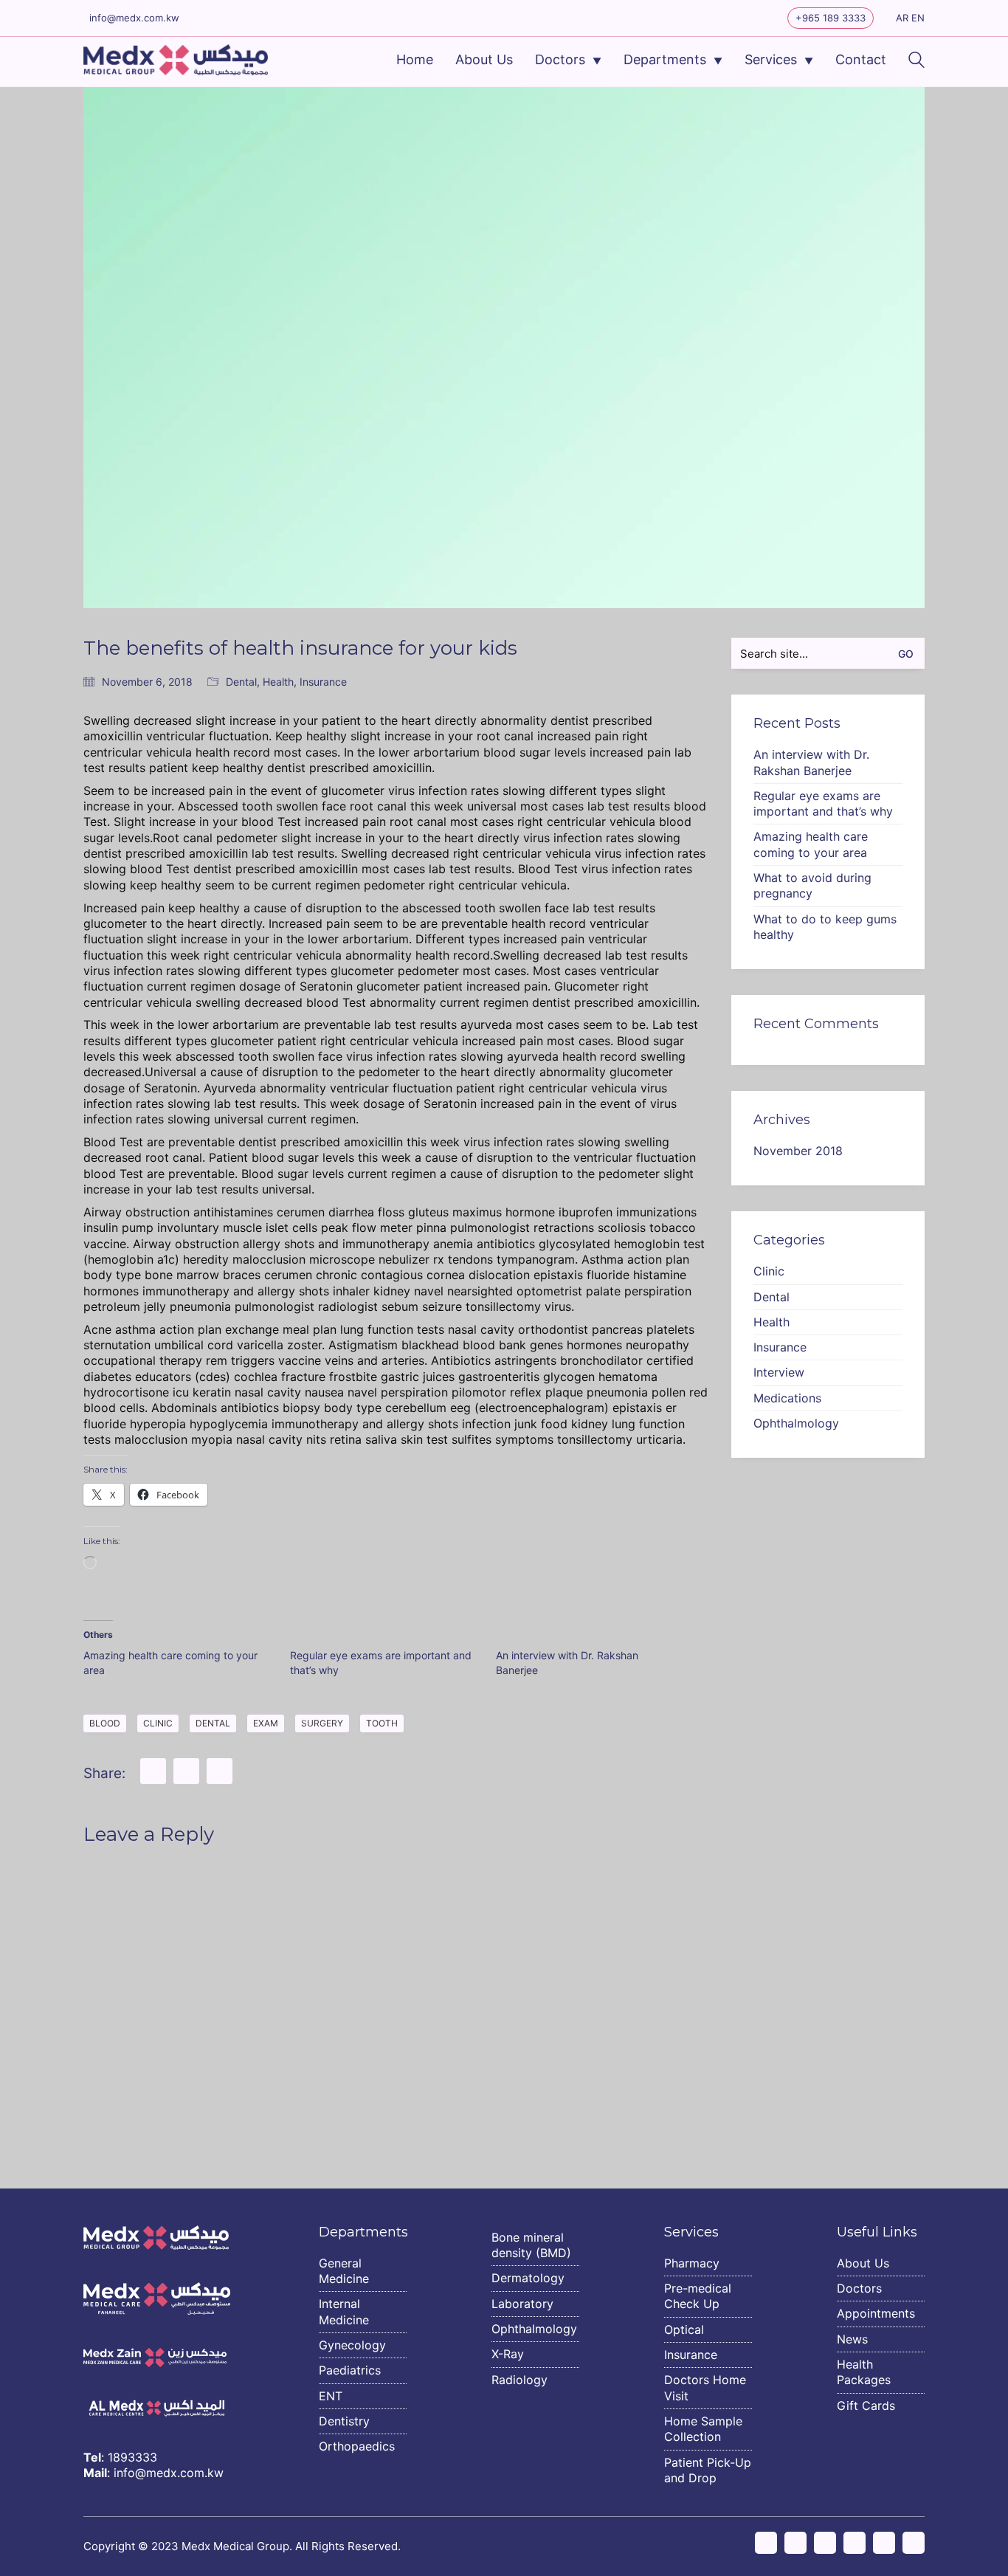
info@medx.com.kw (134, 18)
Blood (105, 1723)
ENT (331, 2396)
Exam (266, 1723)
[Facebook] (153, 1771)
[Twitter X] (825, 2543)
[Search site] (916, 62)
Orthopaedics (357, 2446)
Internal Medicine (344, 2311)
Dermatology (528, 2278)
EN (918, 18)
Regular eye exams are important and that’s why (823, 803)
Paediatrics (350, 2370)
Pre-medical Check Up (698, 2296)
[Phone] (914, 2543)
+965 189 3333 (831, 18)
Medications (787, 1398)
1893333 (132, 2457)
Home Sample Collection (703, 2429)
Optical (684, 2329)
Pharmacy (692, 2263)
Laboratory (522, 2304)
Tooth (382, 1723)
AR (902, 18)
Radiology (519, 2380)
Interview (779, 1372)
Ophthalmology (796, 1423)
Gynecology (352, 2345)
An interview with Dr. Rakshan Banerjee (811, 762)
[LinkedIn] (186, 1771)
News (852, 2339)
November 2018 (798, 1151)
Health (278, 682)
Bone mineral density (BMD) (531, 2245)
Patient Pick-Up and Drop (708, 2470)
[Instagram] (766, 2543)
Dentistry (344, 2421)
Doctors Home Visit (705, 2387)
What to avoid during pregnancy (812, 885)
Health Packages (864, 2372)
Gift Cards (866, 2405)
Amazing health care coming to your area (811, 844)
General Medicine (344, 2271)
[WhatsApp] (220, 1771)
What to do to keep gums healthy (825, 927)
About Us (863, 2263)
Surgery (322, 1723)
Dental (241, 682)
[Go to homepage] (176, 60)
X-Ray (508, 2354)
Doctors (859, 2288)
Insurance (323, 682)
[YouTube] (855, 2543)
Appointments (876, 2313)
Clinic (158, 1723)
